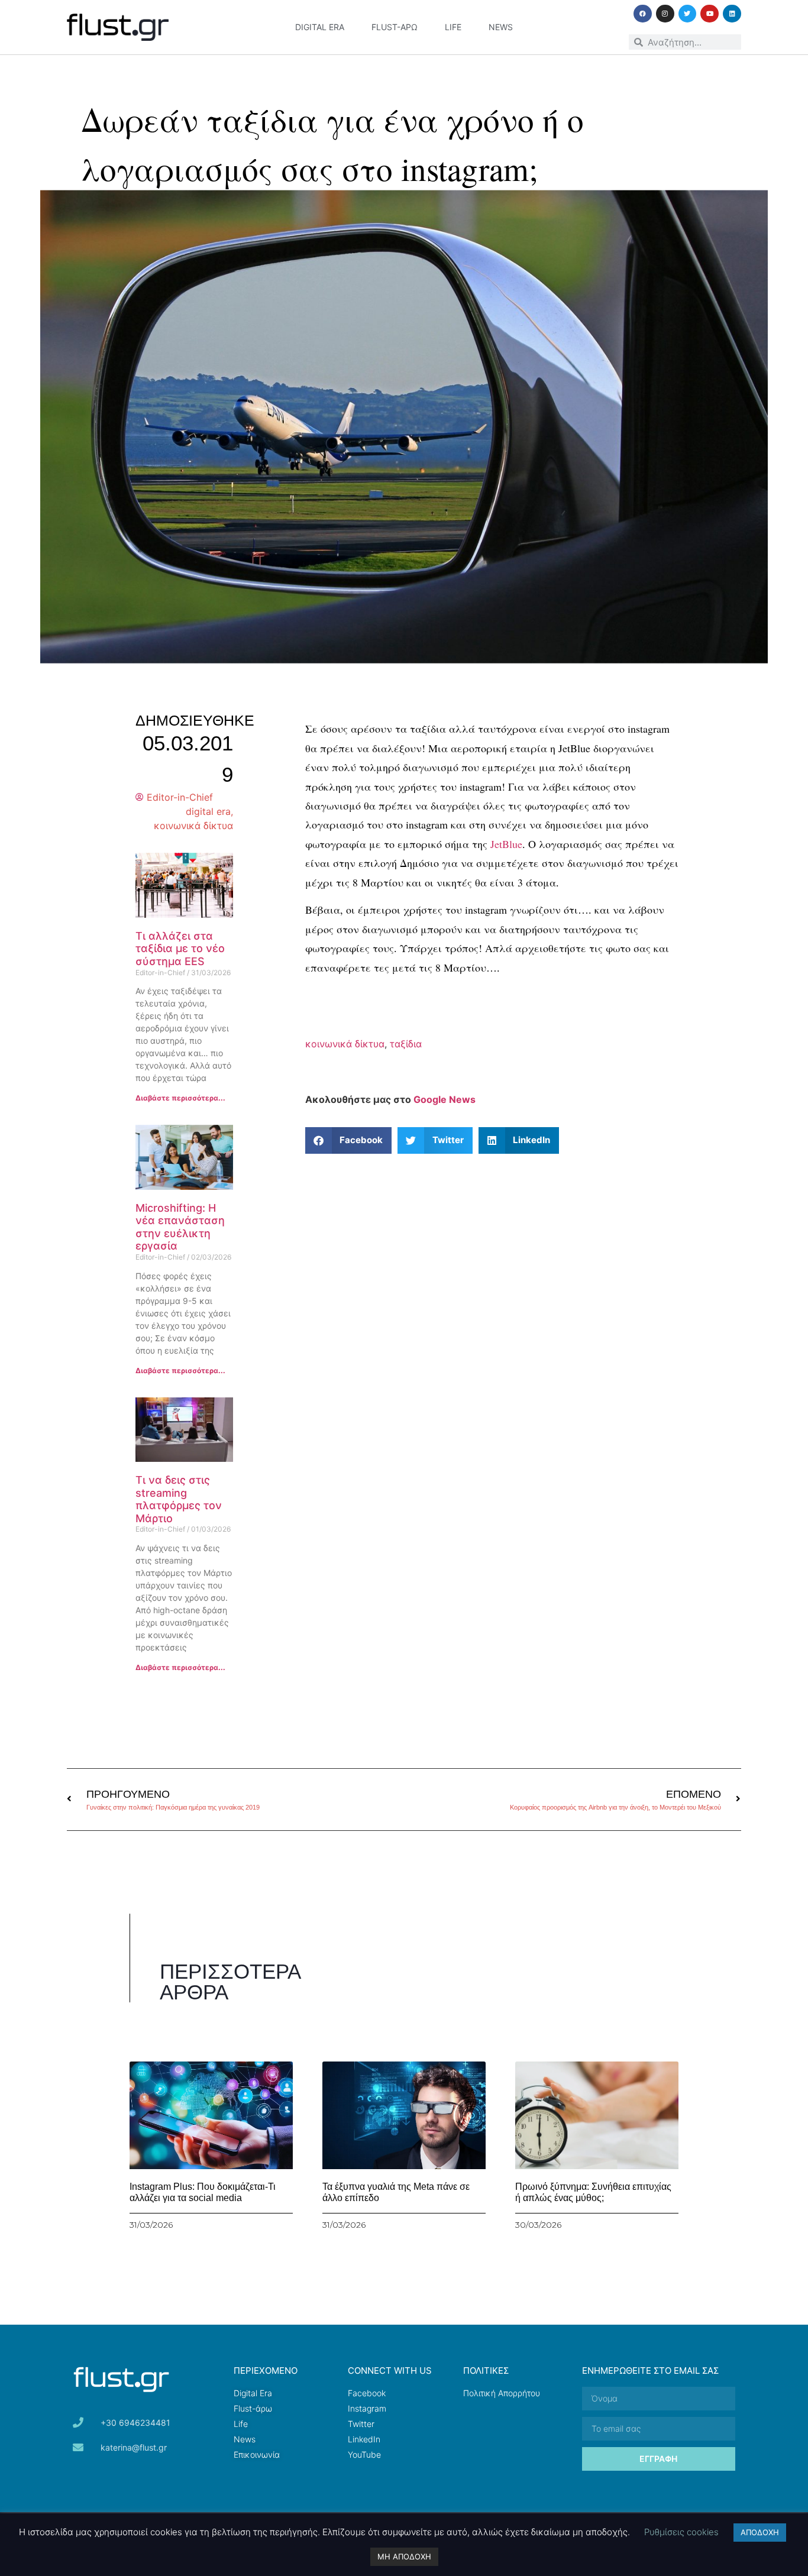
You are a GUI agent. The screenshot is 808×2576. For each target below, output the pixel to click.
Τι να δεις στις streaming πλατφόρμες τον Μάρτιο (179, 1499)
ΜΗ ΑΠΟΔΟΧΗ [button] (404, 2556)
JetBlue (505, 844)
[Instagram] (665, 14)
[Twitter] (688, 14)
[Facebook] (643, 14)
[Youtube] (710, 14)
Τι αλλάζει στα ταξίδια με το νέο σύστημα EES (180, 949)
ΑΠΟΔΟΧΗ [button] (760, 2532)
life (453, 27)
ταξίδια (406, 1044)
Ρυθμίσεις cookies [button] (681, 2532)
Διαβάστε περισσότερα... (180, 1098)
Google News (445, 1099)
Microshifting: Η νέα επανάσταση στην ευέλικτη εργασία (180, 1227)
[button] (349, 1140)
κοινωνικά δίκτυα (193, 826)
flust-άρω (395, 27)
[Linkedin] (732, 14)
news (501, 27)
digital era (320, 27)
